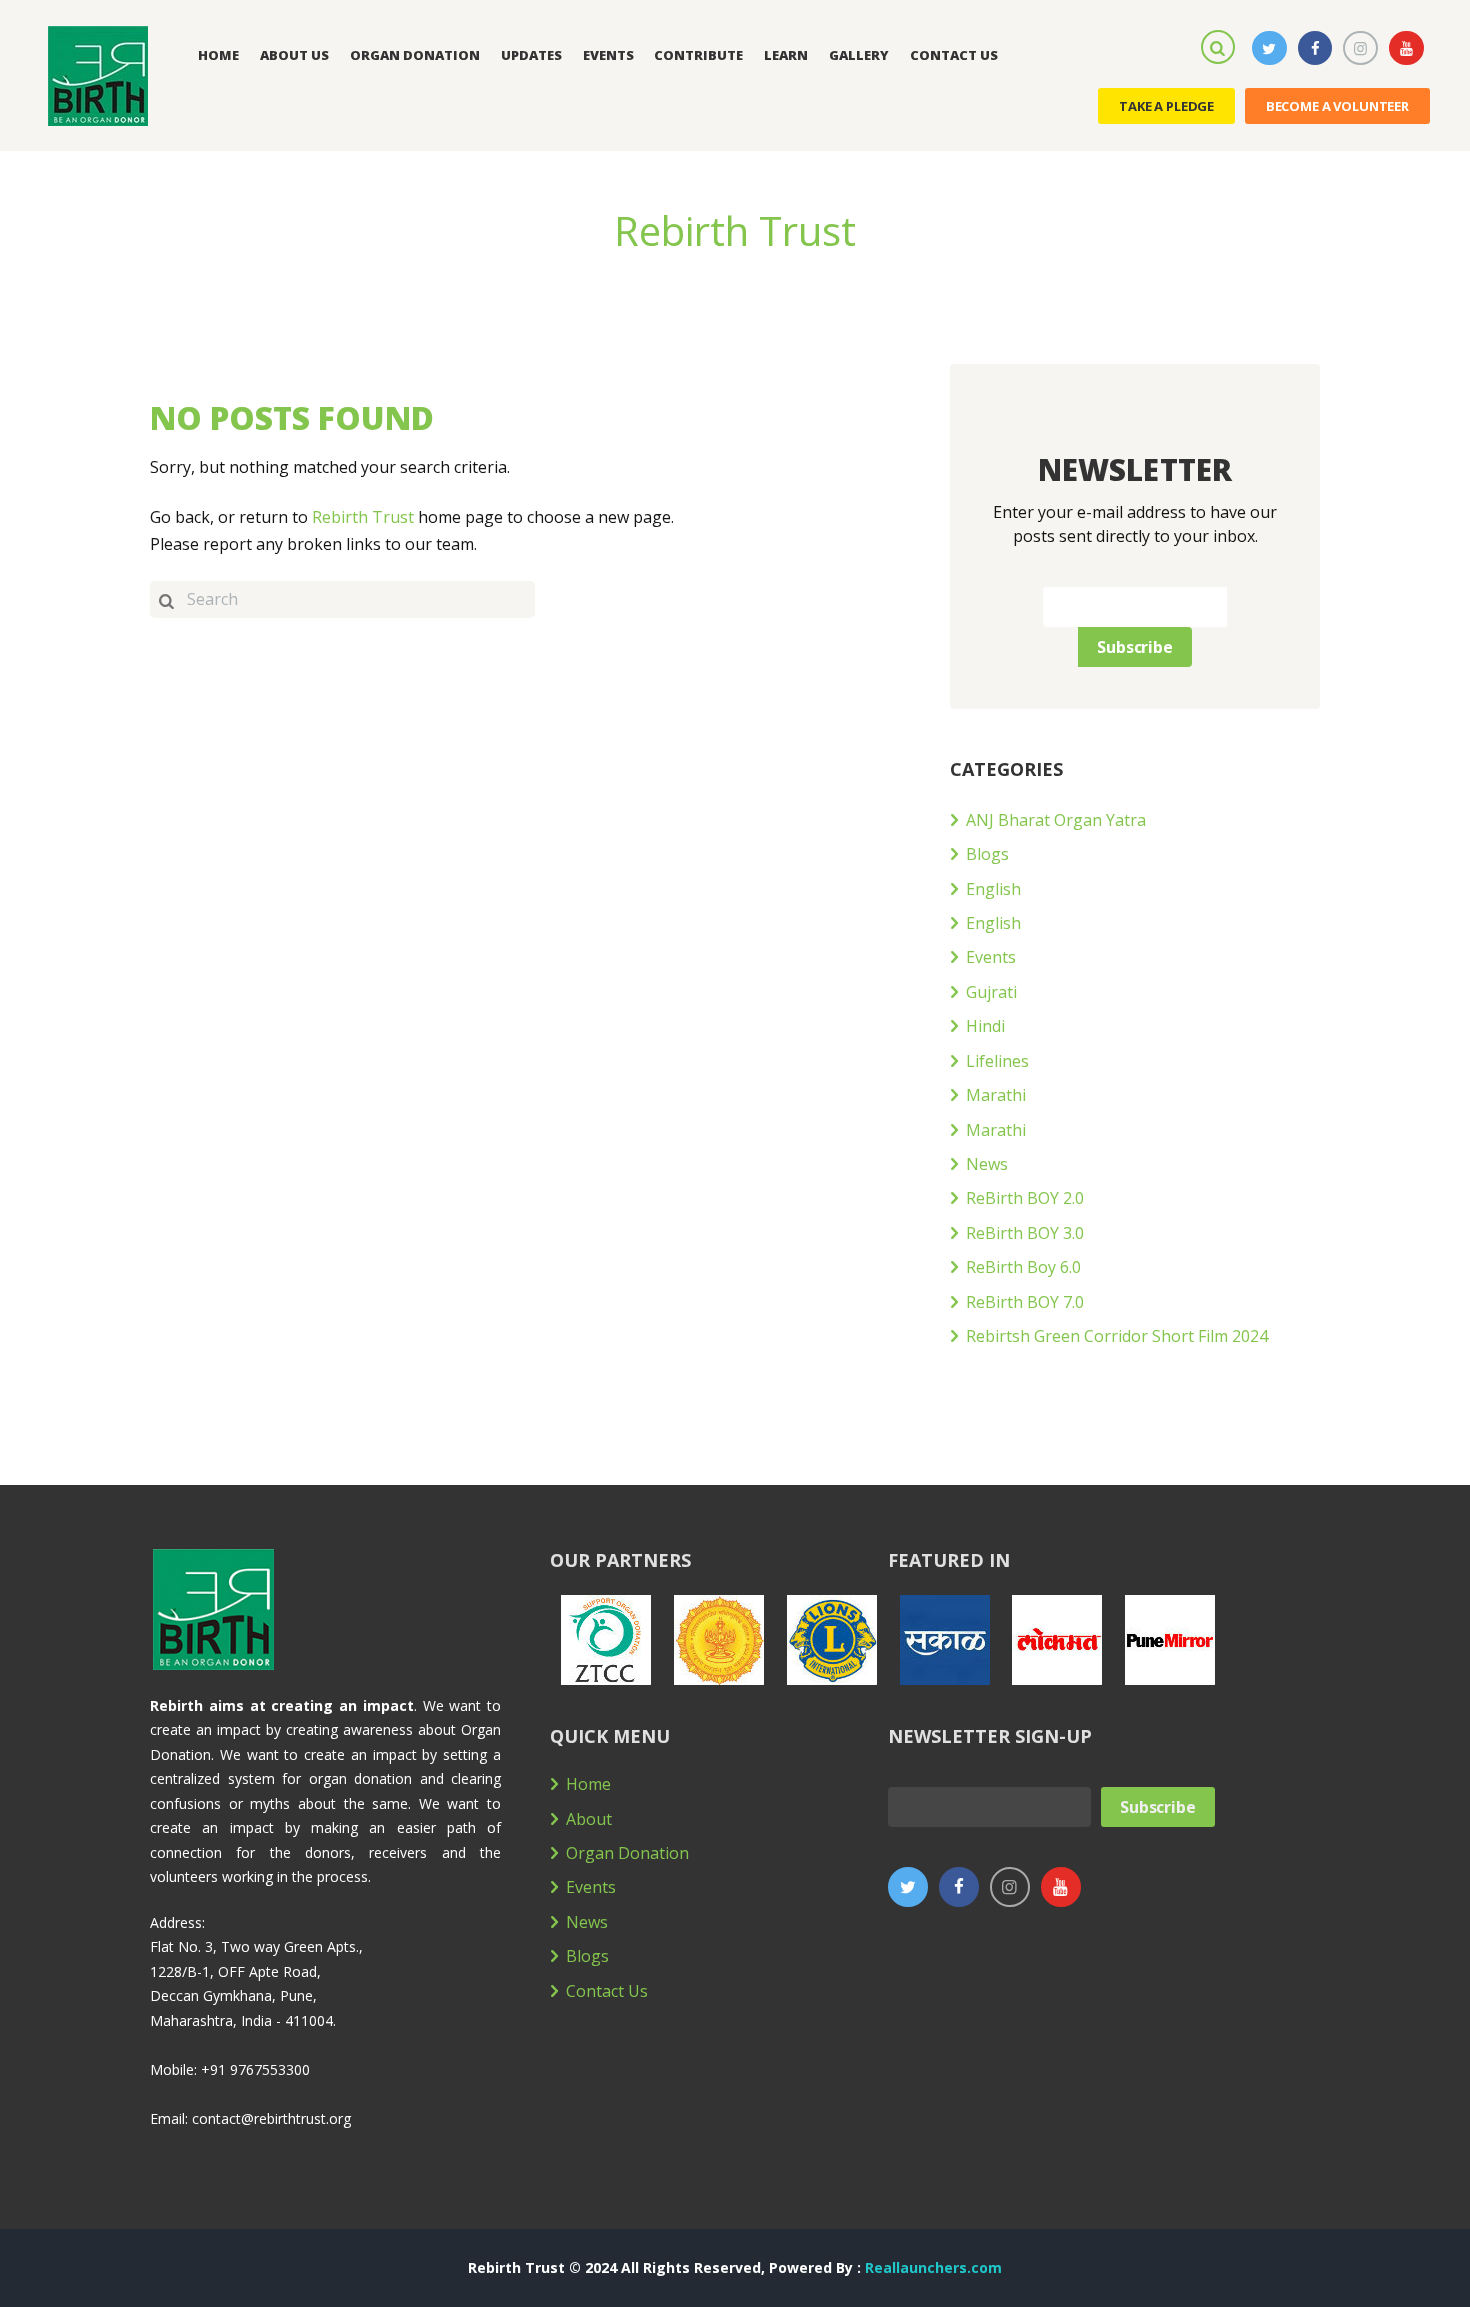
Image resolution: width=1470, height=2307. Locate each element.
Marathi (996, 1095)
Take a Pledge (1166, 106)
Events (991, 957)
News (987, 1164)
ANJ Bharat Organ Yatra (1056, 820)
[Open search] (1221, 46)
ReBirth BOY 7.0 (1025, 1302)
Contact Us (607, 1991)
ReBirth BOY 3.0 (1025, 1233)
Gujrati (991, 992)
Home (588, 1784)
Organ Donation (627, 1853)
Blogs (987, 854)
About (589, 1819)
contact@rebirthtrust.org (271, 2118)
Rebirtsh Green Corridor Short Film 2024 (1117, 1336)
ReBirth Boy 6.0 (1023, 1267)
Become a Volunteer (1337, 106)
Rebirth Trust (363, 517)
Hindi (985, 1026)
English (993, 889)
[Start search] (166, 599)
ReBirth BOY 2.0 (1025, 1198)
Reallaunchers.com (933, 2267)
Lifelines (997, 1061)
